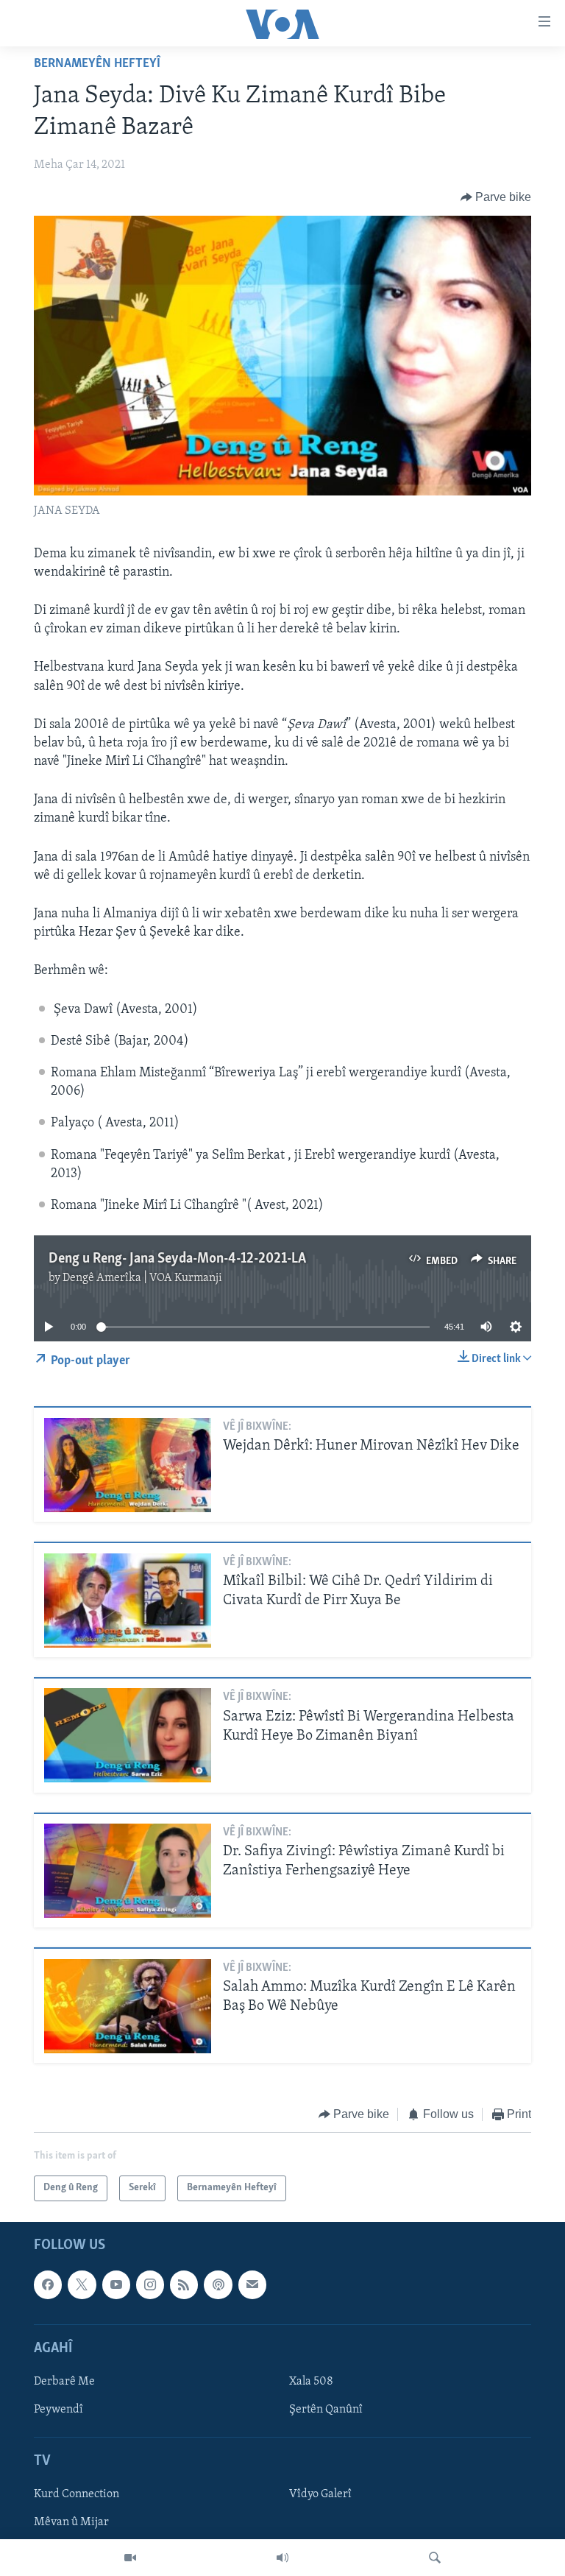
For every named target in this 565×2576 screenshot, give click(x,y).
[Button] (496, 197)
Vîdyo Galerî (320, 2494)
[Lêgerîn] (435, 2558)
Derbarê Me (64, 2382)
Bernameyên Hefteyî (97, 64)
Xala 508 (311, 2382)
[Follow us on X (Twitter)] (82, 2284)
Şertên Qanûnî (326, 2410)
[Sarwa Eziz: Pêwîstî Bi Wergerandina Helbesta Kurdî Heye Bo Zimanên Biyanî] (128, 1735)
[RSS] (184, 2284)
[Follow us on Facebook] (48, 2284)
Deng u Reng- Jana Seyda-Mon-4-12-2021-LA (177, 1259)
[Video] (130, 2558)
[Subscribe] (252, 2284)
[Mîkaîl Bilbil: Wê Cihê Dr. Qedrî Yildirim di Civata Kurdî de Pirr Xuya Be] (128, 1601)
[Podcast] (218, 2284)
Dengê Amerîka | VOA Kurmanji (142, 1278)
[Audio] (282, 2558)
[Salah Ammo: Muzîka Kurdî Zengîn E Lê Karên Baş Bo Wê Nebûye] (128, 2006)
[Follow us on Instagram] (150, 2284)
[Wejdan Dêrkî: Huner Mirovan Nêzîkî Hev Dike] (128, 1465)
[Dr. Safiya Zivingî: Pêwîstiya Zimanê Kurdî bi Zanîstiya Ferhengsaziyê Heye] (128, 1871)
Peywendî (58, 2410)
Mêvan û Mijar (71, 2522)
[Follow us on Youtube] (116, 2284)
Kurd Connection (77, 2494)
